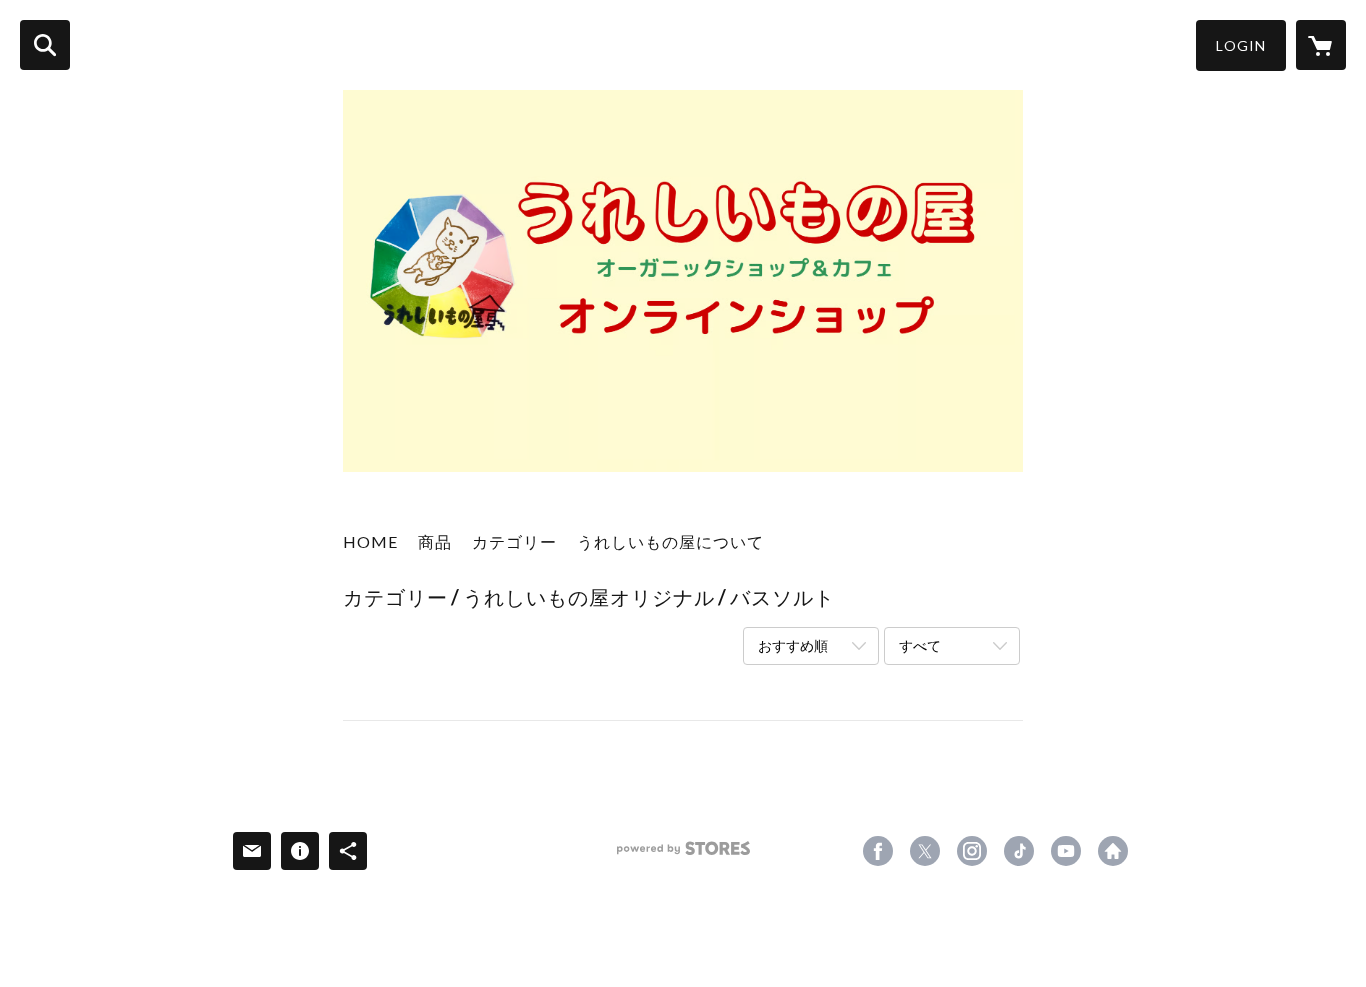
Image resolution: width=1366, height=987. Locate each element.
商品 (435, 541)
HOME (370, 541)
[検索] (45, 45)
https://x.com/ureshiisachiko (925, 851)
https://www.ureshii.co (1113, 851)
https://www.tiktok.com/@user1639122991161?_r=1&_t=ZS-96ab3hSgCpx (1019, 851)
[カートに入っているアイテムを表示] (1321, 45)
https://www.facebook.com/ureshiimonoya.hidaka (878, 851)
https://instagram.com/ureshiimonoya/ (972, 851)
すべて (920, 645)
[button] (1241, 45)
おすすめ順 (793, 645)
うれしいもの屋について (670, 541)
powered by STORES (683, 855)
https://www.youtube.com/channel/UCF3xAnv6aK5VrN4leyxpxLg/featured (1066, 851)
